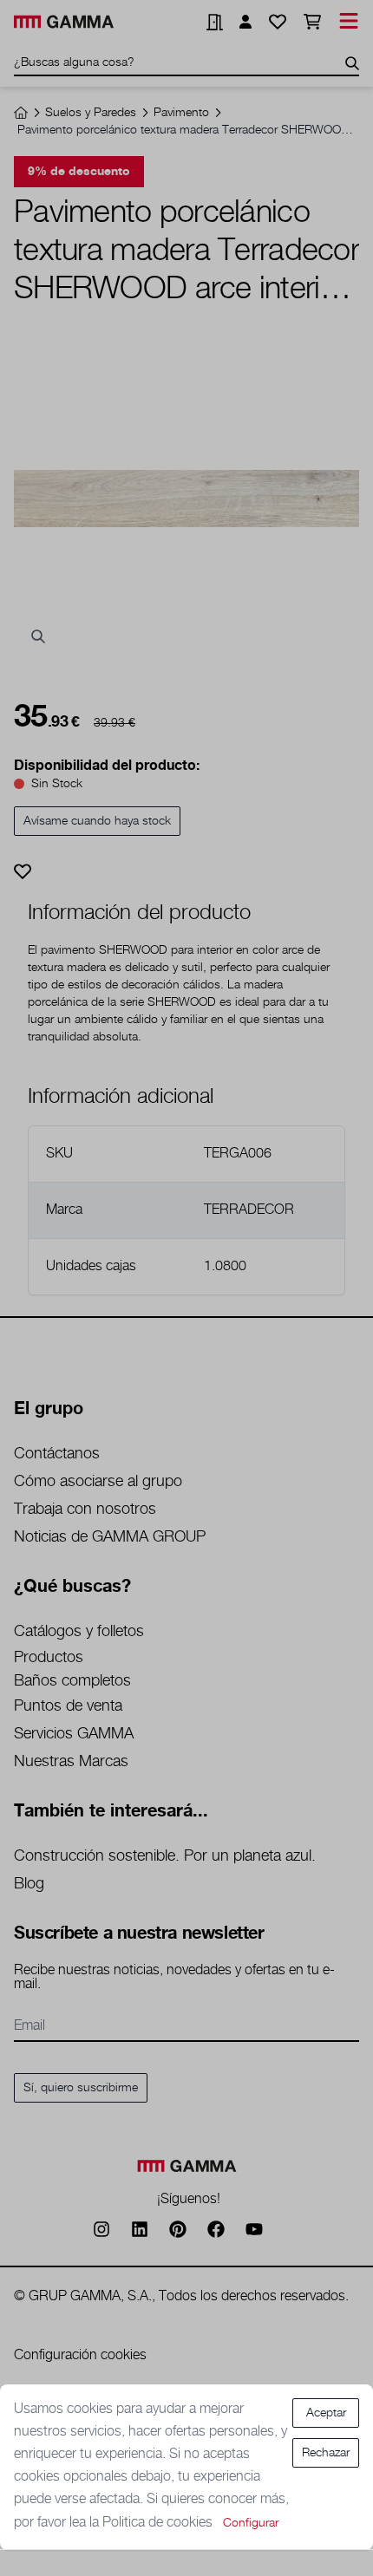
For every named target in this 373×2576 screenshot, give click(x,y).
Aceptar (326, 2413)
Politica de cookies (159, 2523)
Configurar (251, 2523)
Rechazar (326, 2453)
